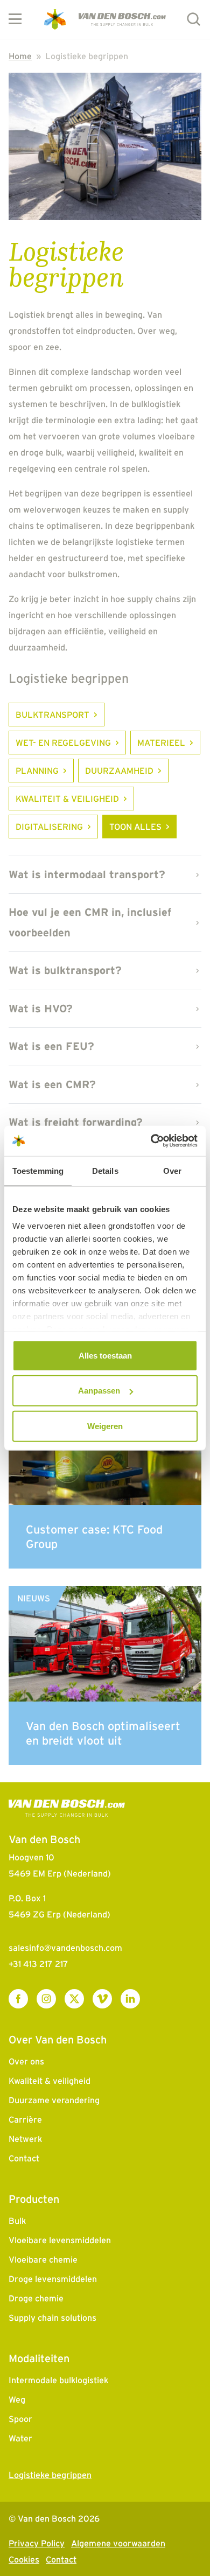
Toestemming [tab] (38, 1170)
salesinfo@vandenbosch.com (65, 1948)
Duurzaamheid (119, 771)
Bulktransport (52, 715)
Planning (37, 771)
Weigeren (105, 1426)
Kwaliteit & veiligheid (67, 799)
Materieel (161, 743)
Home (20, 56)
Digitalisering (49, 827)
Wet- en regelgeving (63, 743)
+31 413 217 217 (38, 1964)
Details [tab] (105, 1170)
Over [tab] (172, 1170)
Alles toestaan (105, 1355)
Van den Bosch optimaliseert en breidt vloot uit (103, 1733)
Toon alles (135, 827)
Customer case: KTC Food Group (94, 1536)
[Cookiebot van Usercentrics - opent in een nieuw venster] (151, 1141)
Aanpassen (99, 1391)
